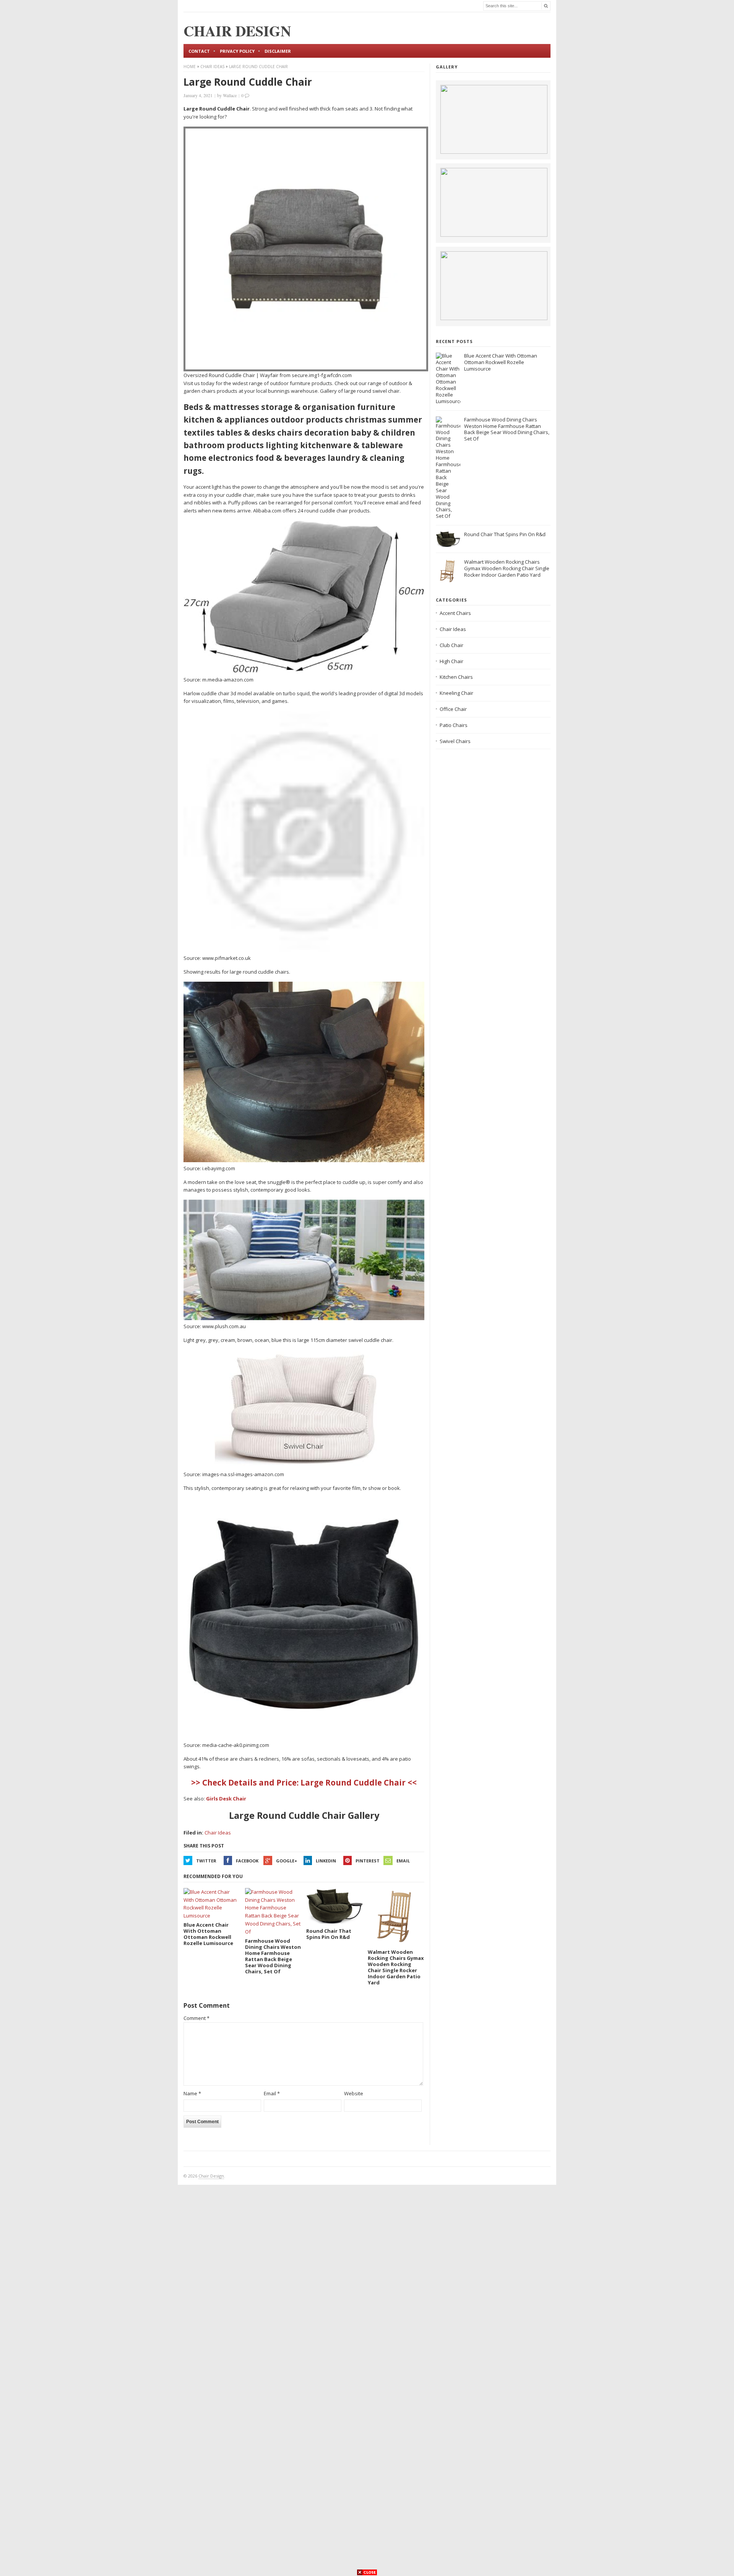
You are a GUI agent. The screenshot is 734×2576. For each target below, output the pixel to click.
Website (354, 2093)
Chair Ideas (212, 67)
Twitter (206, 1861)
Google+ (287, 1861)
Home (190, 67)
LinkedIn (326, 1861)
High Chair (451, 661)
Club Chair (451, 645)
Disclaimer (278, 51)
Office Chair (453, 709)
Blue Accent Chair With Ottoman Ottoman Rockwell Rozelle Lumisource (501, 362)
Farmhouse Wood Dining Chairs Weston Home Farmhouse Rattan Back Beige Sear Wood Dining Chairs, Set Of (507, 429)
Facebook (247, 1861)
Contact (199, 51)
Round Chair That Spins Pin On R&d (505, 534)
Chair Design (211, 2176)
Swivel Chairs (455, 741)
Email (403, 1861)
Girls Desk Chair (226, 1799)
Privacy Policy (237, 51)
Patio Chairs (454, 725)
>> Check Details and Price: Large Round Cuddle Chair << (304, 1782)
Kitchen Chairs (456, 677)
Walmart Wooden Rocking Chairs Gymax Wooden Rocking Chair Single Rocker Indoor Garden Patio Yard (507, 568)
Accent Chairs (455, 613)
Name (192, 2093)
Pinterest (368, 1861)
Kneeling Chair (456, 693)
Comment (196, 2018)
